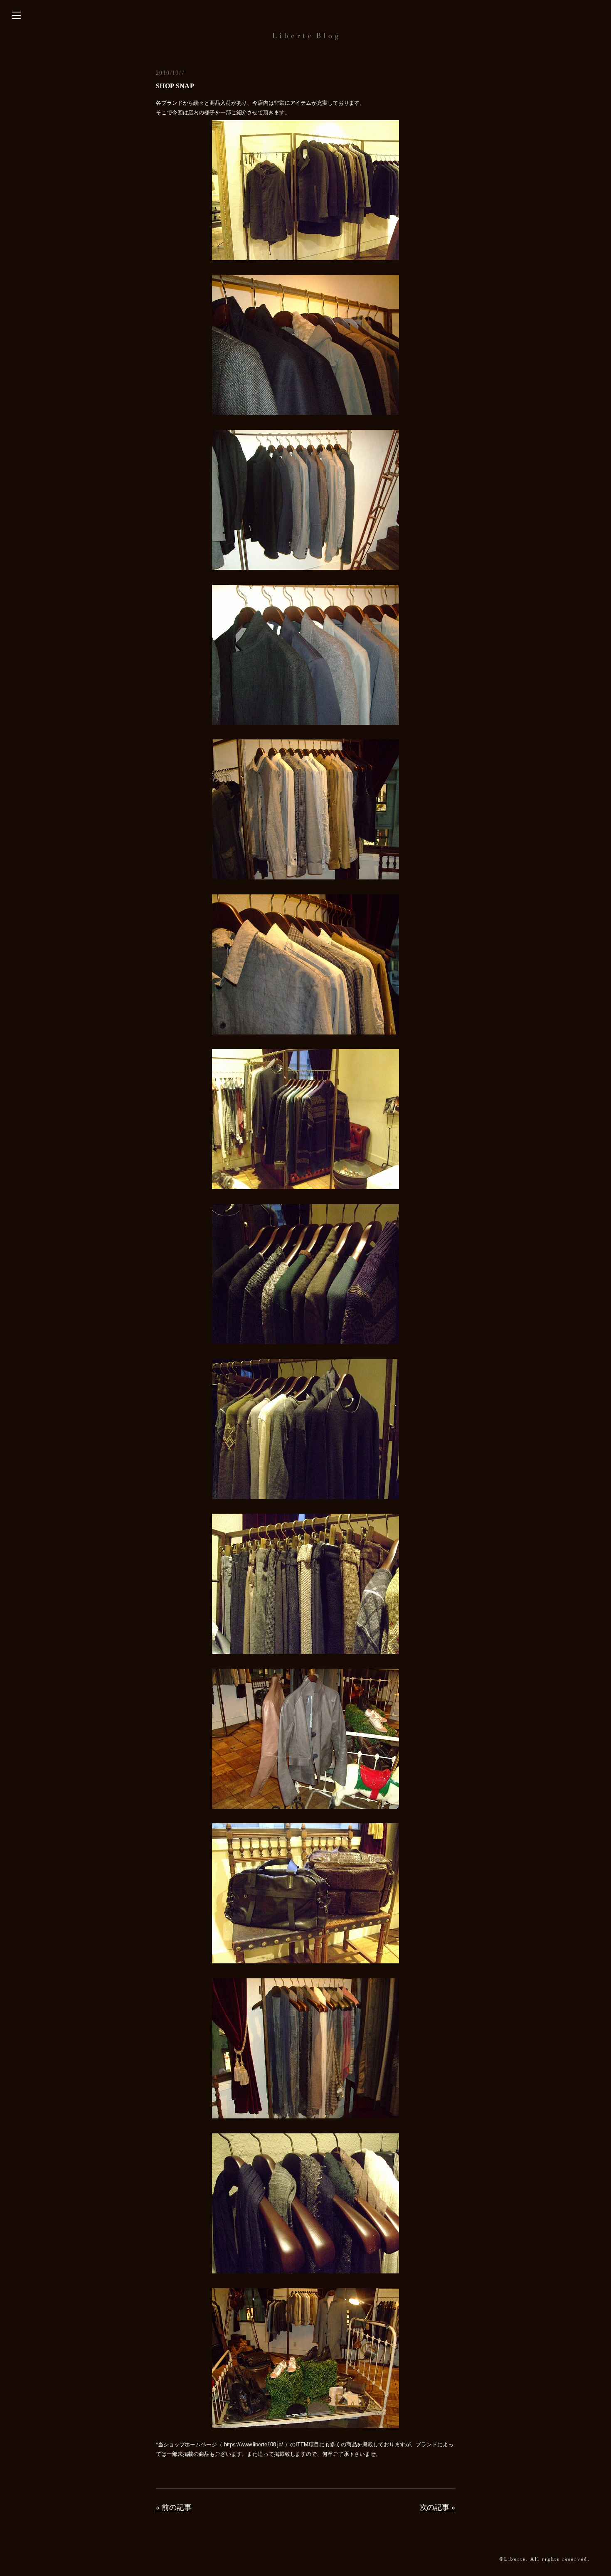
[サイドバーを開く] (16, 16)
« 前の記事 (174, 2507)
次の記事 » (437, 2507)
